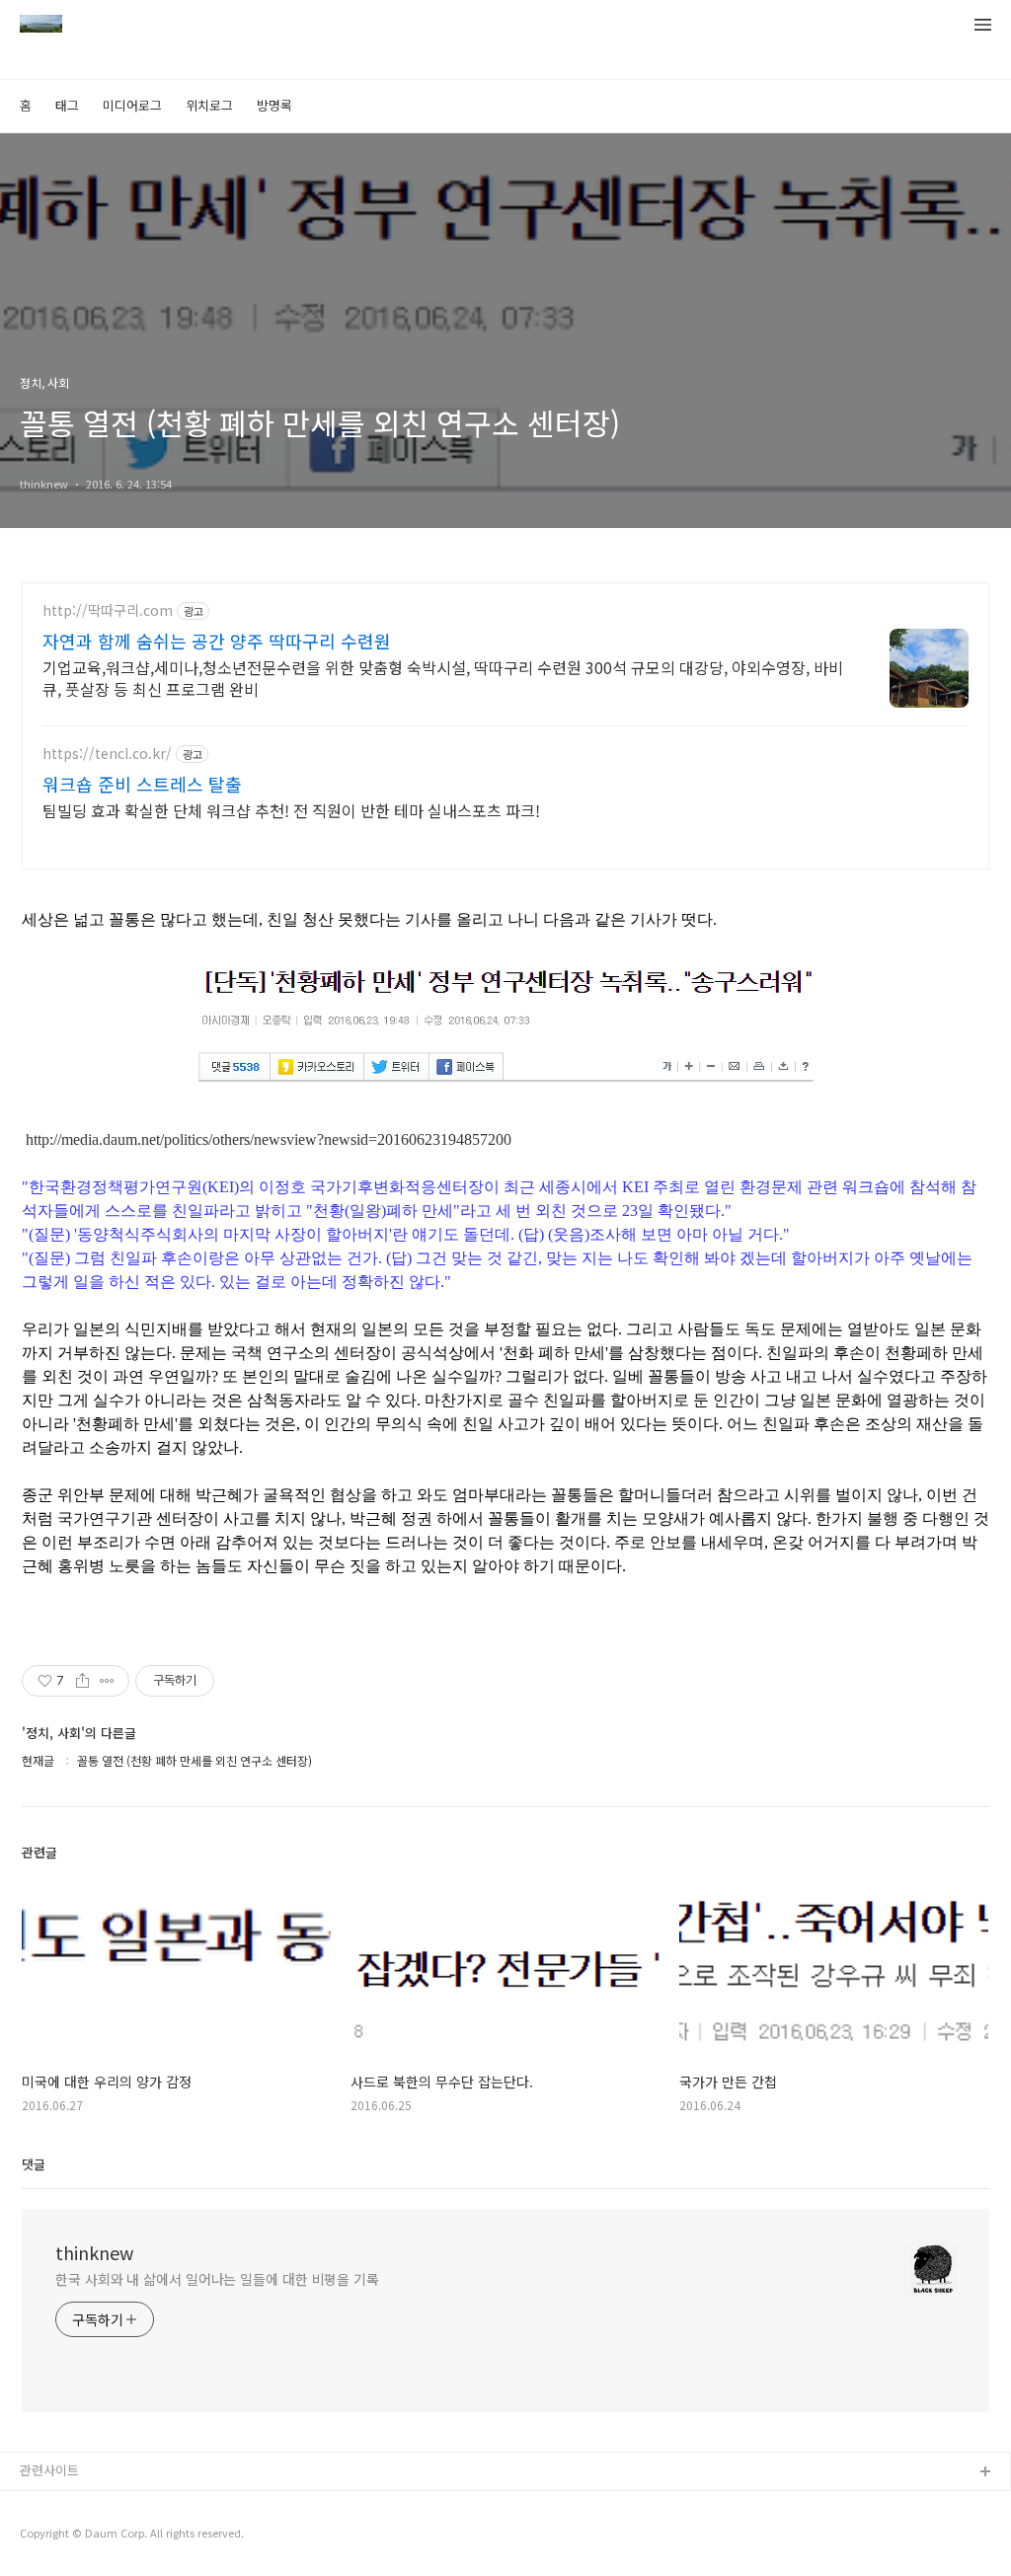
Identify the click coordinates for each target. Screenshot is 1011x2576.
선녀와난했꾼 (56, 2504)
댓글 (34, 2164)
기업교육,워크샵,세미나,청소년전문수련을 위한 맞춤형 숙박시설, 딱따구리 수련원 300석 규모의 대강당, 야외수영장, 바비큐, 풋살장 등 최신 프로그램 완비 (443, 678)
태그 (67, 105)
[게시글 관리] (107, 1681)
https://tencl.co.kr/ (107, 754)
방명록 (274, 105)
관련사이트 (49, 2470)
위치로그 (209, 105)
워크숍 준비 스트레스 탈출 (142, 784)
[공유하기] (82, 1681)
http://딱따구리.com (108, 610)
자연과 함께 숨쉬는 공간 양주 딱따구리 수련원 (217, 641)
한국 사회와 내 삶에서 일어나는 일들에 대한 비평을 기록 (217, 2279)
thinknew (94, 2252)
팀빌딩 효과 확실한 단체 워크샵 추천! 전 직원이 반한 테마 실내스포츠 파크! (291, 810)
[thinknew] (41, 26)
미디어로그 (132, 105)
